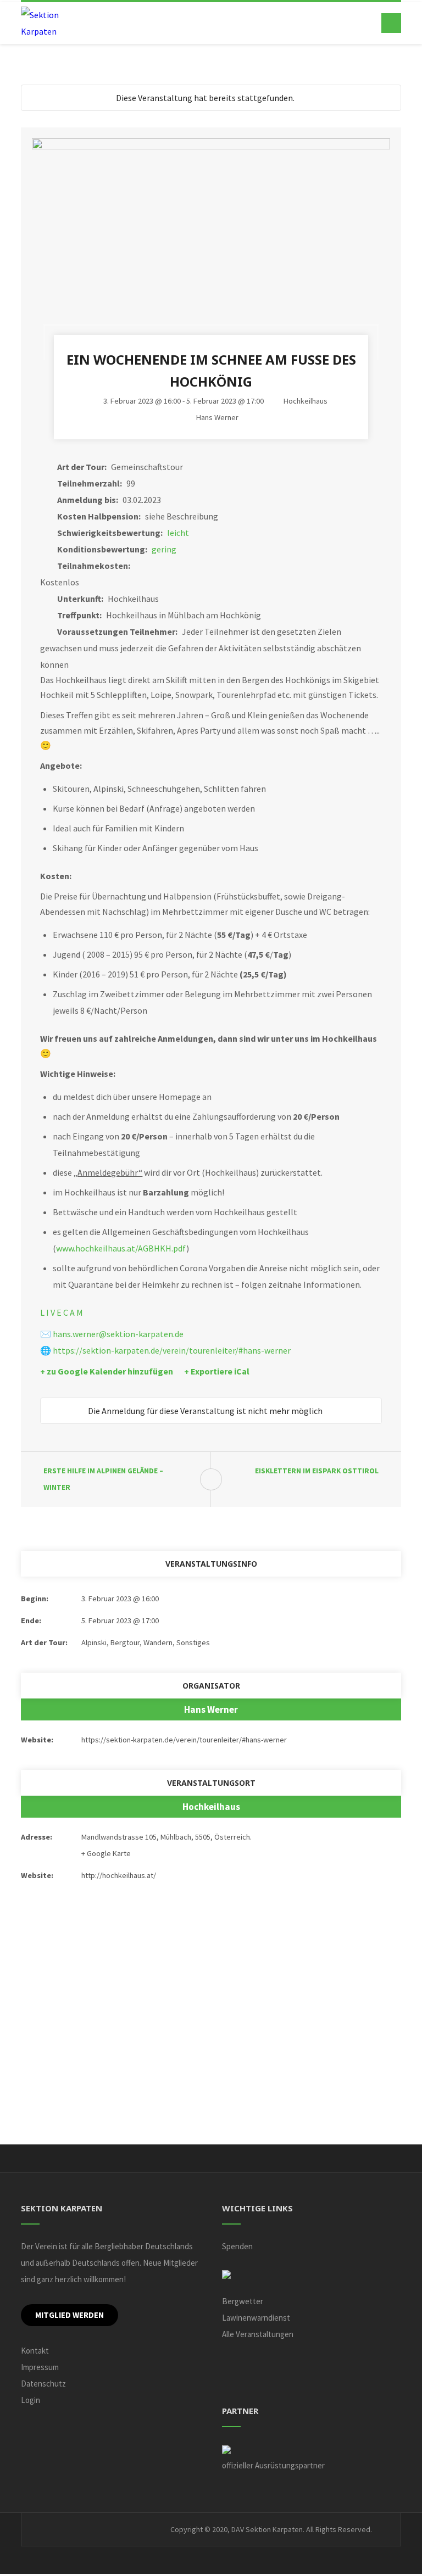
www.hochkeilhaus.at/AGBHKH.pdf (121, 1248)
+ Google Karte (106, 1853)
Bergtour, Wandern (141, 1642)
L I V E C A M (62, 1312)
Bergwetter (243, 2301)
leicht (178, 533)
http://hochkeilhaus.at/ (119, 1875)
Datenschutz (43, 2384)
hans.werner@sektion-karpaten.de (118, 1334)
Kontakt (35, 2351)
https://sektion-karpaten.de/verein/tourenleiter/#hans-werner (172, 1350)
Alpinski (94, 1642)
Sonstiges (193, 1642)
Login (30, 2400)
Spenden (237, 2246)
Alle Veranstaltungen (258, 2334)
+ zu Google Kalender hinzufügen (107, 1371)
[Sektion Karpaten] (48, 23)
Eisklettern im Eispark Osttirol (317, 1471)
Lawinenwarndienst (256, 2318)
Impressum (40, 2367)
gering (164, 549)
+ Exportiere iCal (217, 1371)
